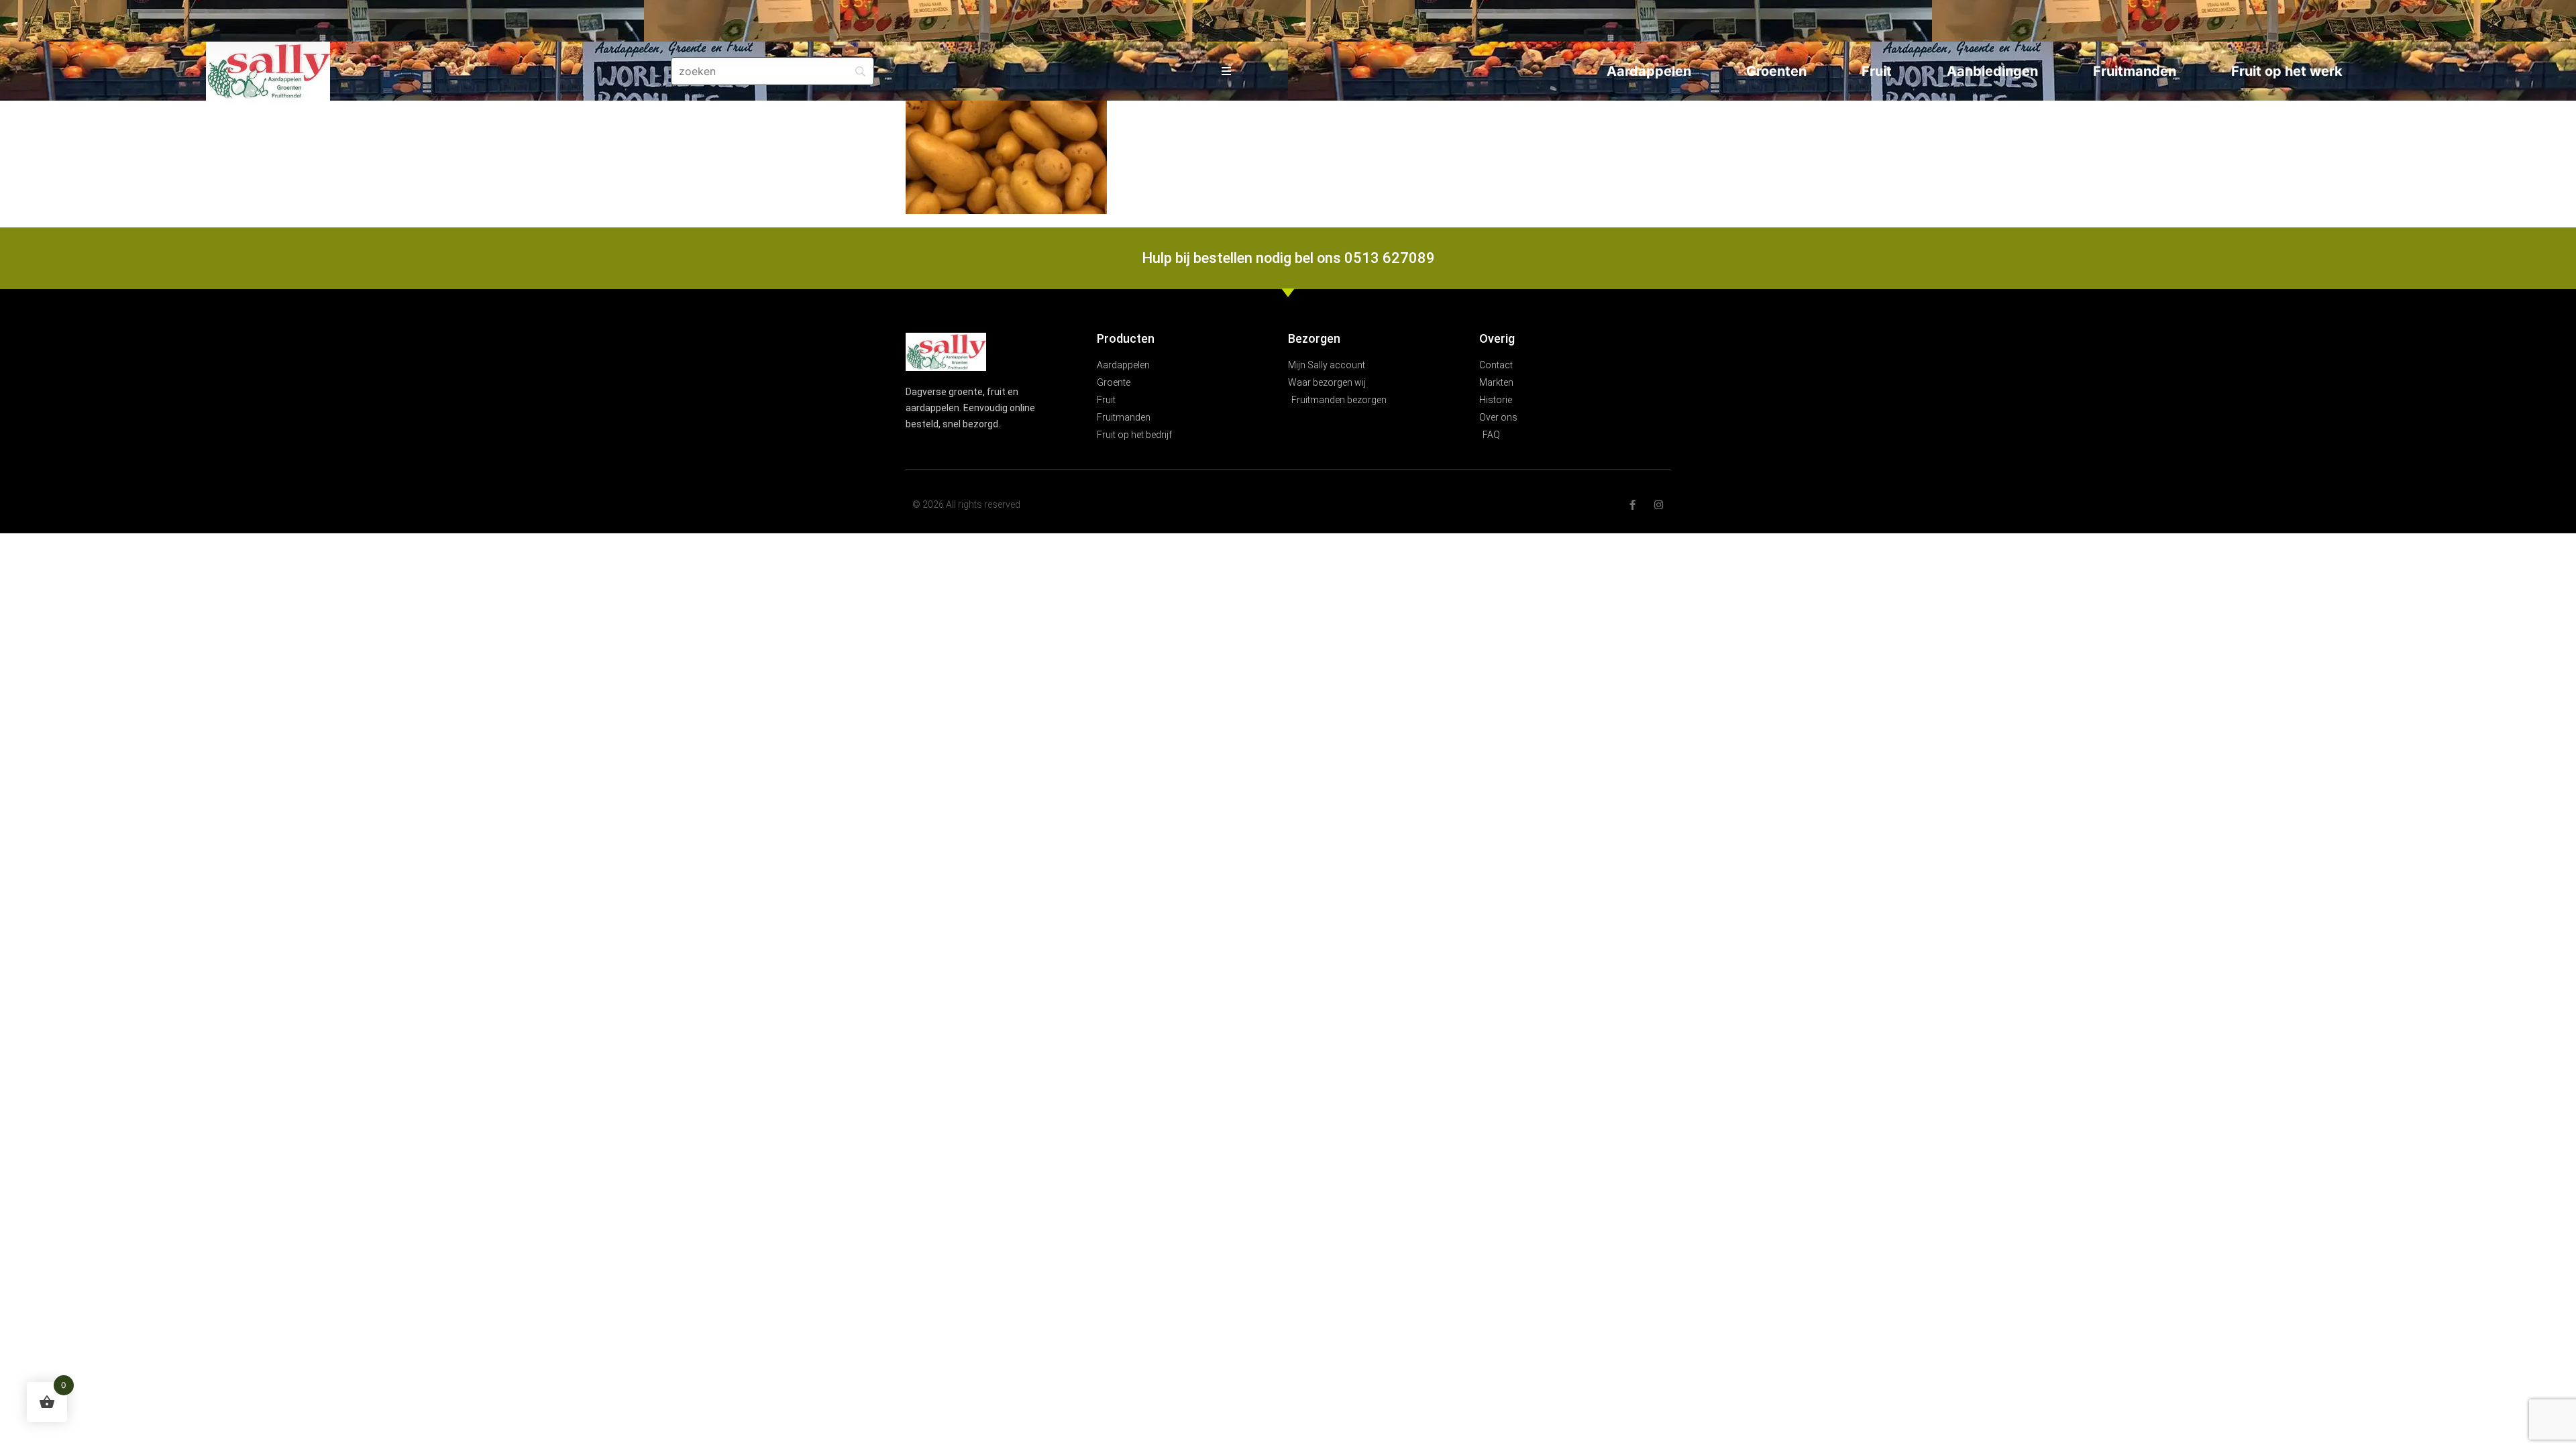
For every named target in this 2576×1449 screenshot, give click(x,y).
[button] (1227, 71)
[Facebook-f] (1632, 505)
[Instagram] (1659, 505)
